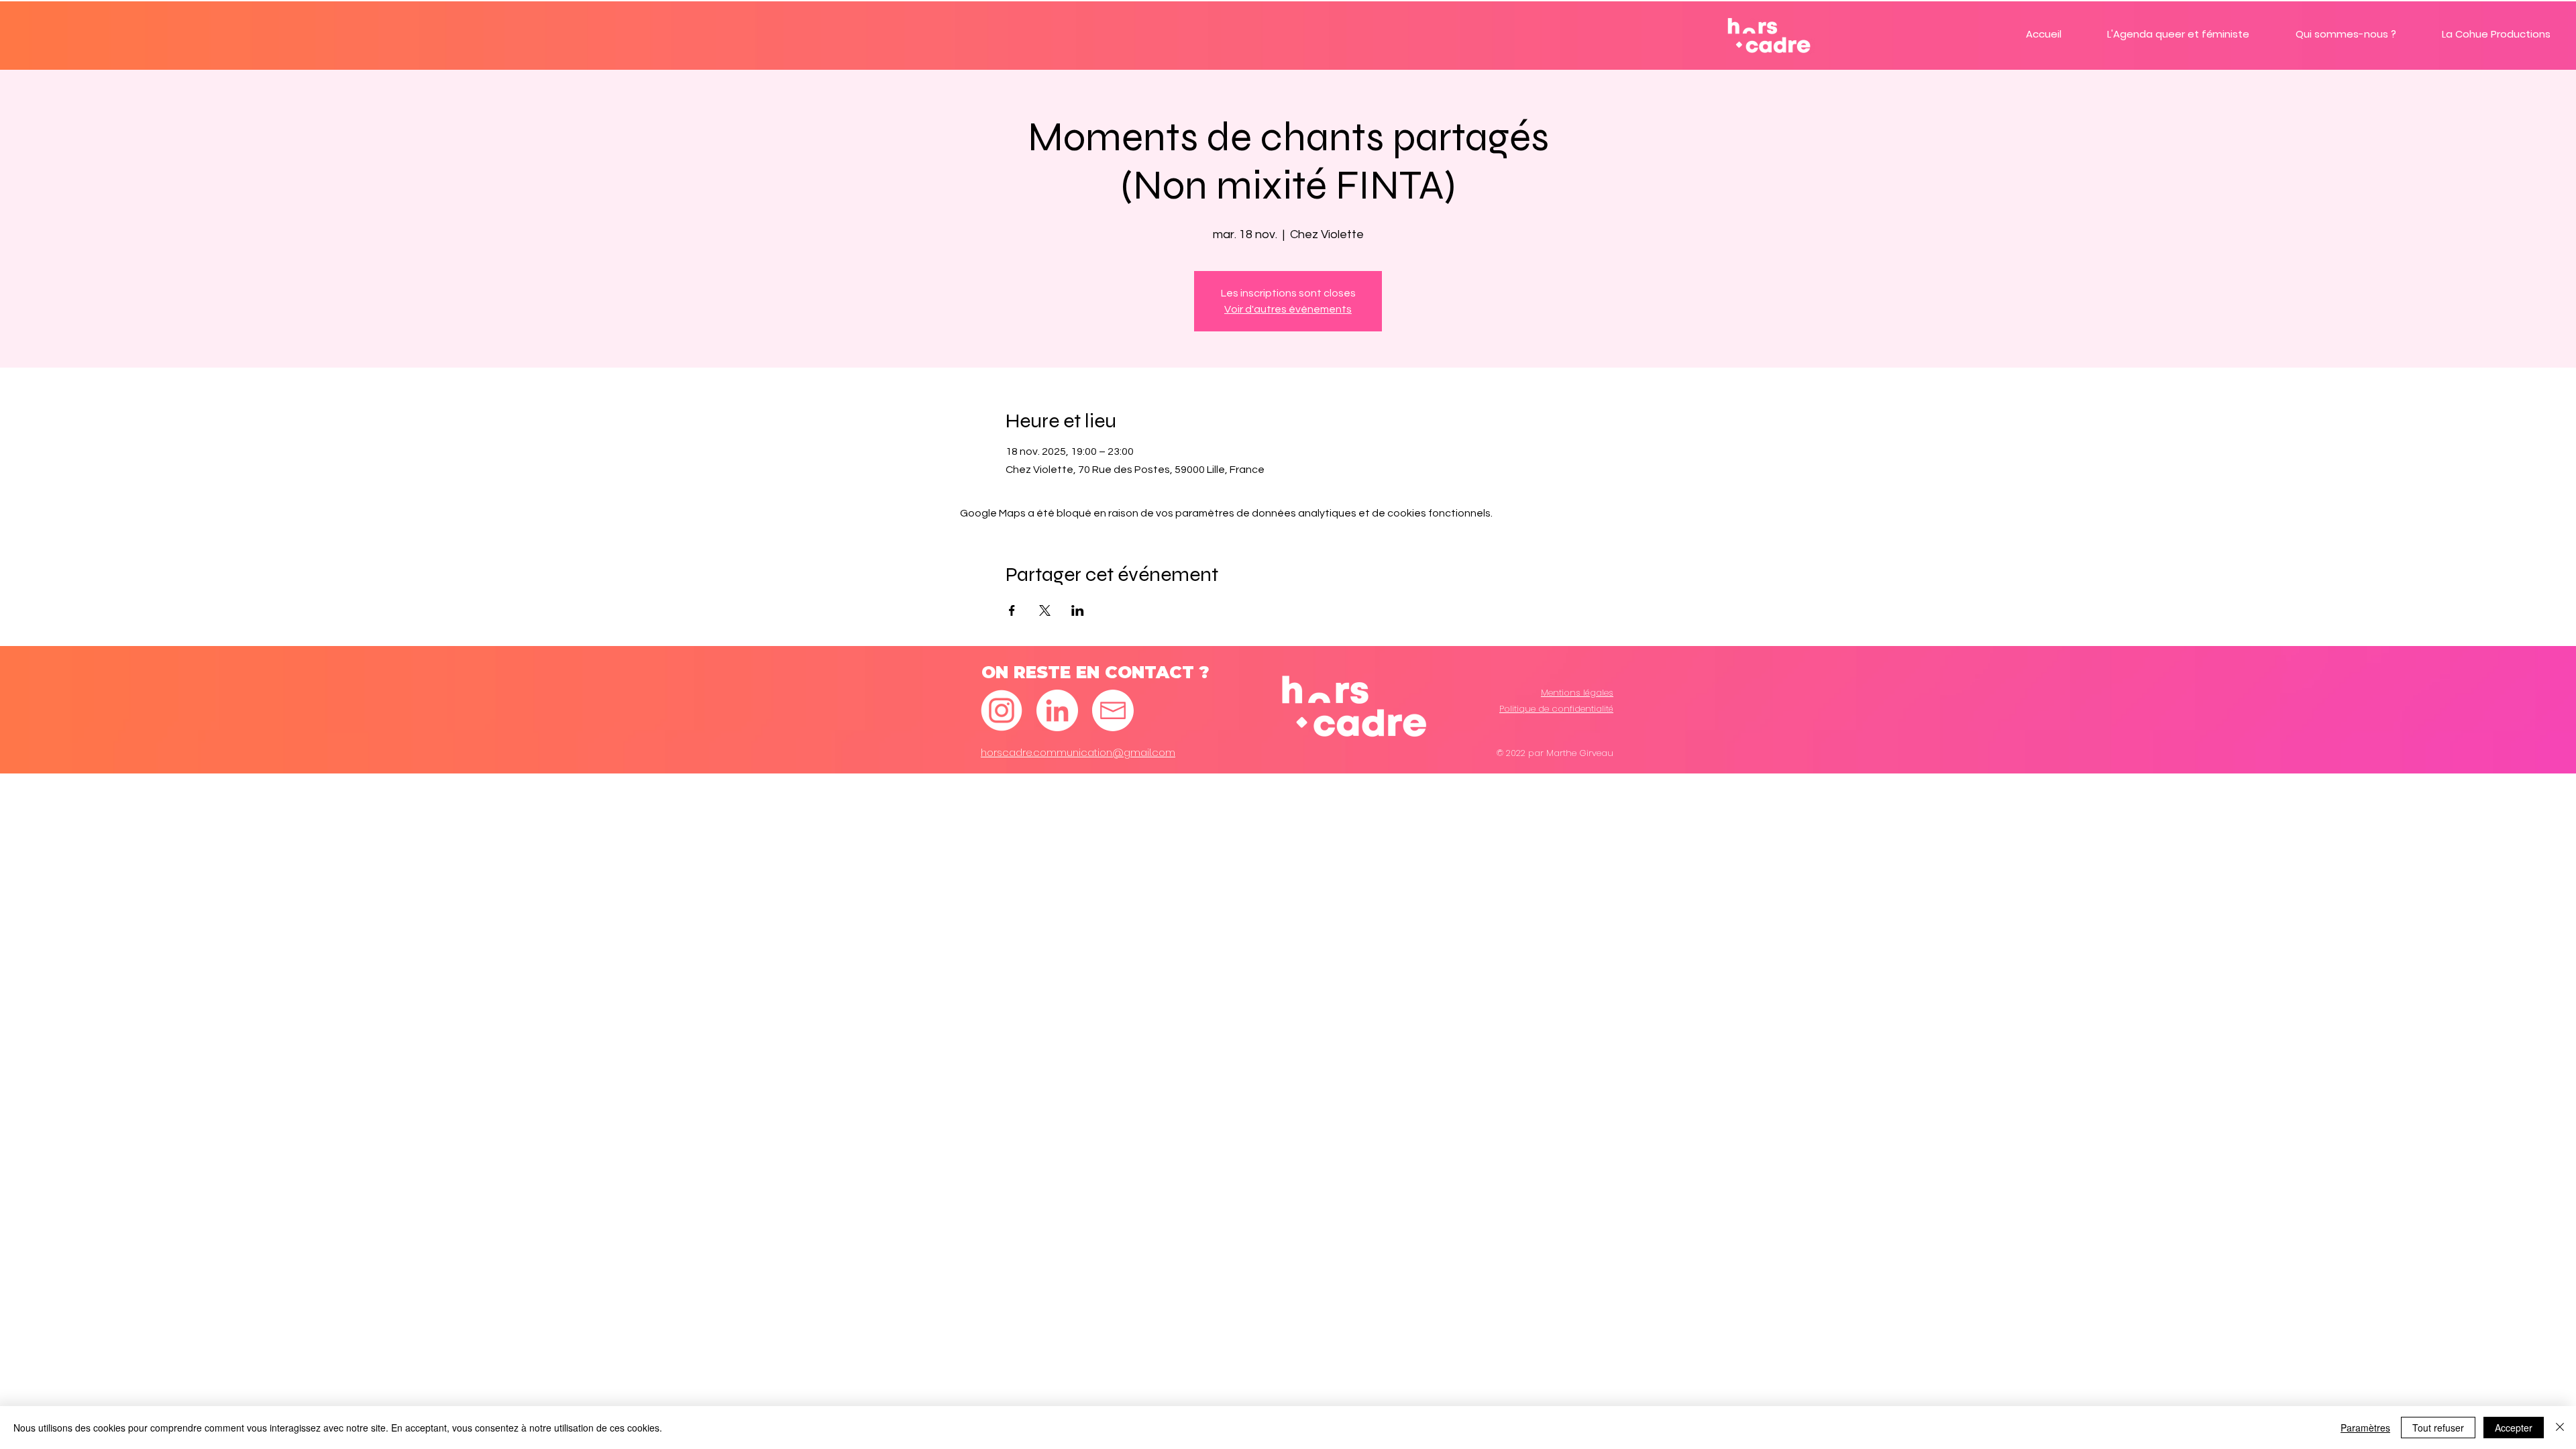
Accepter (2514, 1428)
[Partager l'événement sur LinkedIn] (1078, 610)
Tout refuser (2438, 1428)
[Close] (2560, 1428)
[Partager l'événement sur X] (1045, 610)
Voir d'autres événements (1288, 309)
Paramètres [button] (2365, 1428)
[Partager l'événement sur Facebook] (1012, 610)
